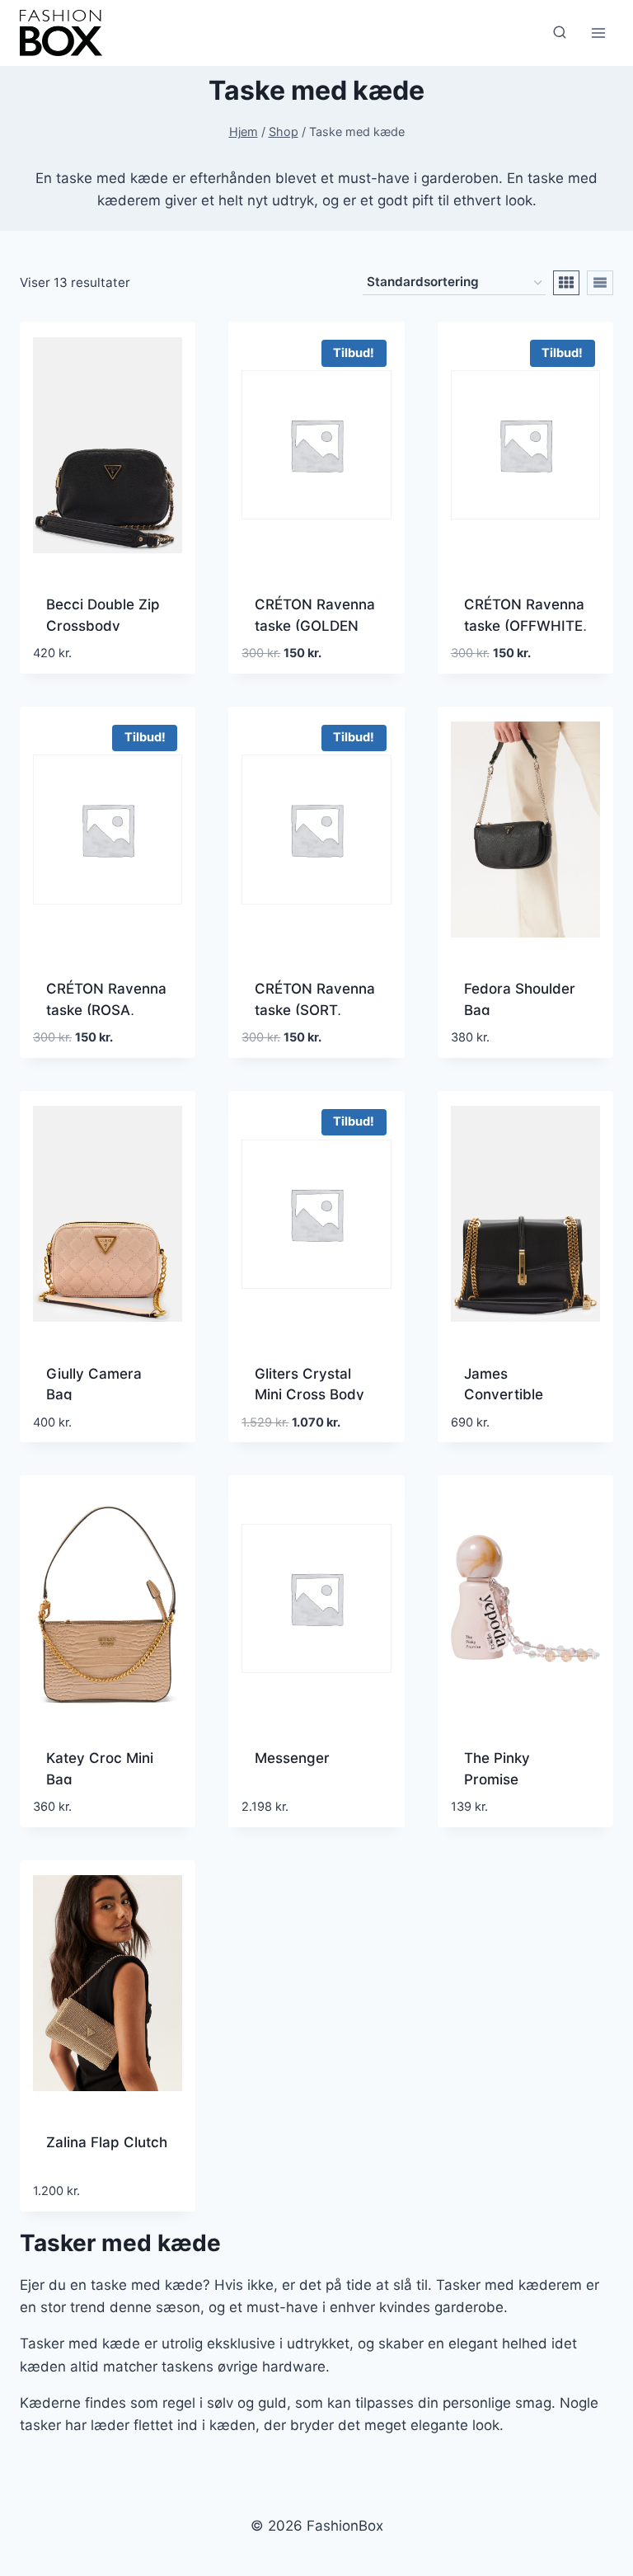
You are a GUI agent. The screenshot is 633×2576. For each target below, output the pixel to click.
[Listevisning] (600, 283)
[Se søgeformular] (560, 33)
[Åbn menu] (598, 33)
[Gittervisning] (566, 283)
